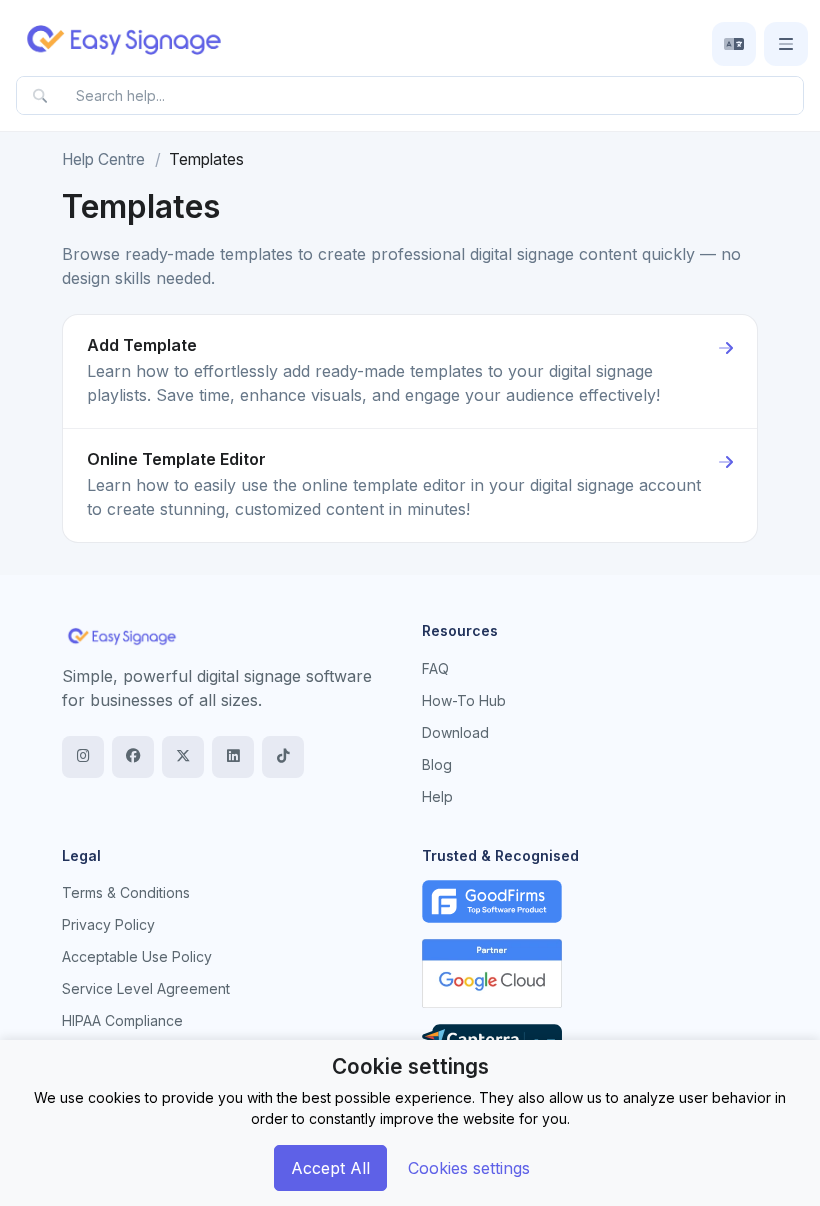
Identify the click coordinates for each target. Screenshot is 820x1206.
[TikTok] (283, 757)
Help (437, 796)
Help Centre (103, 159)
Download (455, 732)
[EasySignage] (122, 635)
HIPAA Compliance (122, 1020)
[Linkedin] (233, 757)
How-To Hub (464, 700)
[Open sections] (786, 44)
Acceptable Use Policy (137, 956)
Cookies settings (469, 1168)
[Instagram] (83, 757)
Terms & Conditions (126, 892)
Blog (437, 764)
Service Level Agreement (146, 988)
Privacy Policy (108, 924)
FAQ (435, 668)
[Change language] (734, 44)
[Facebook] (133, 757)
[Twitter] (183, 757)
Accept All (330, 1168)
